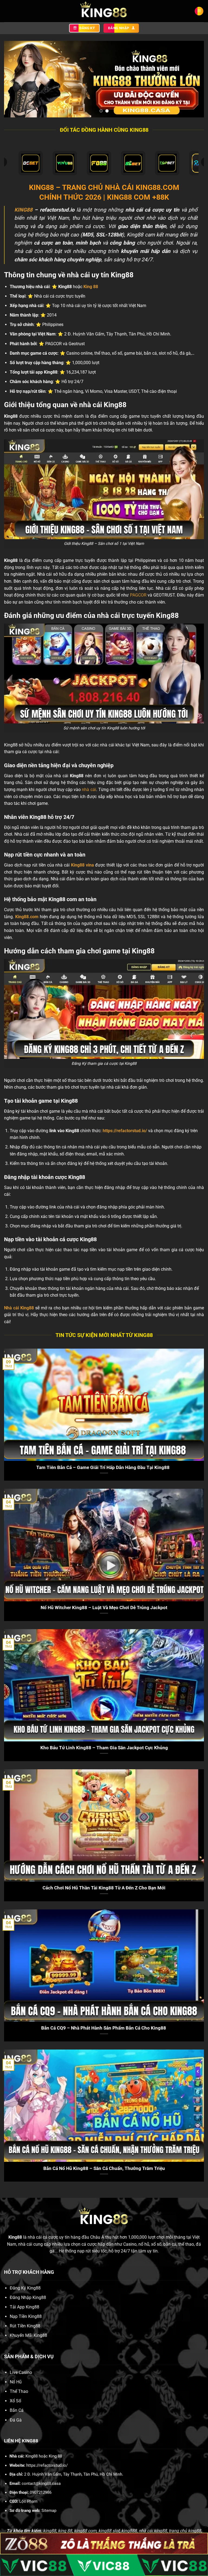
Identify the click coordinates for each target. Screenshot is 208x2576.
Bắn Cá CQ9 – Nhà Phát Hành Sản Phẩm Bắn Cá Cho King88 (104, 2028)
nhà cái (89, 790)
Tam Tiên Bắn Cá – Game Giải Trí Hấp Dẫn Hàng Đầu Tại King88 (104, 1467)
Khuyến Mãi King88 (28, 2335)
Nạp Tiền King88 (26, 2316)
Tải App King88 (25, 2307)
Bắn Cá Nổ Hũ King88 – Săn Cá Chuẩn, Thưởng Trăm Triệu (104, 2168)
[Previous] (15, 79)
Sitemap (49, 2511)
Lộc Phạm (28, 2501)
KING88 (23, 210)
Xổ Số (15, 2401)
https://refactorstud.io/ (125, 1131)
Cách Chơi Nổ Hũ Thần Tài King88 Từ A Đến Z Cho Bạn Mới (104, 1888)
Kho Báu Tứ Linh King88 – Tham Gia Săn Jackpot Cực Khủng (104, 1748)
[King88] (104, 11)
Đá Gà (16, 2420)
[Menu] (199, 11)
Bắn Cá (17, 2410)
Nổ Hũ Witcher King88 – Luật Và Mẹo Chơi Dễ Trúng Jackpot (104, 1608)
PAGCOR (138, 595)
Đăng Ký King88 (25, 2288)
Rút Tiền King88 (25, 2326)
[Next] (193, 79)
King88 (15, 2237)
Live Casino (21, 2372)
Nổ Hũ (16, 2382)
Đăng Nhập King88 (28, 2297)
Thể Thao (19, 2391)
